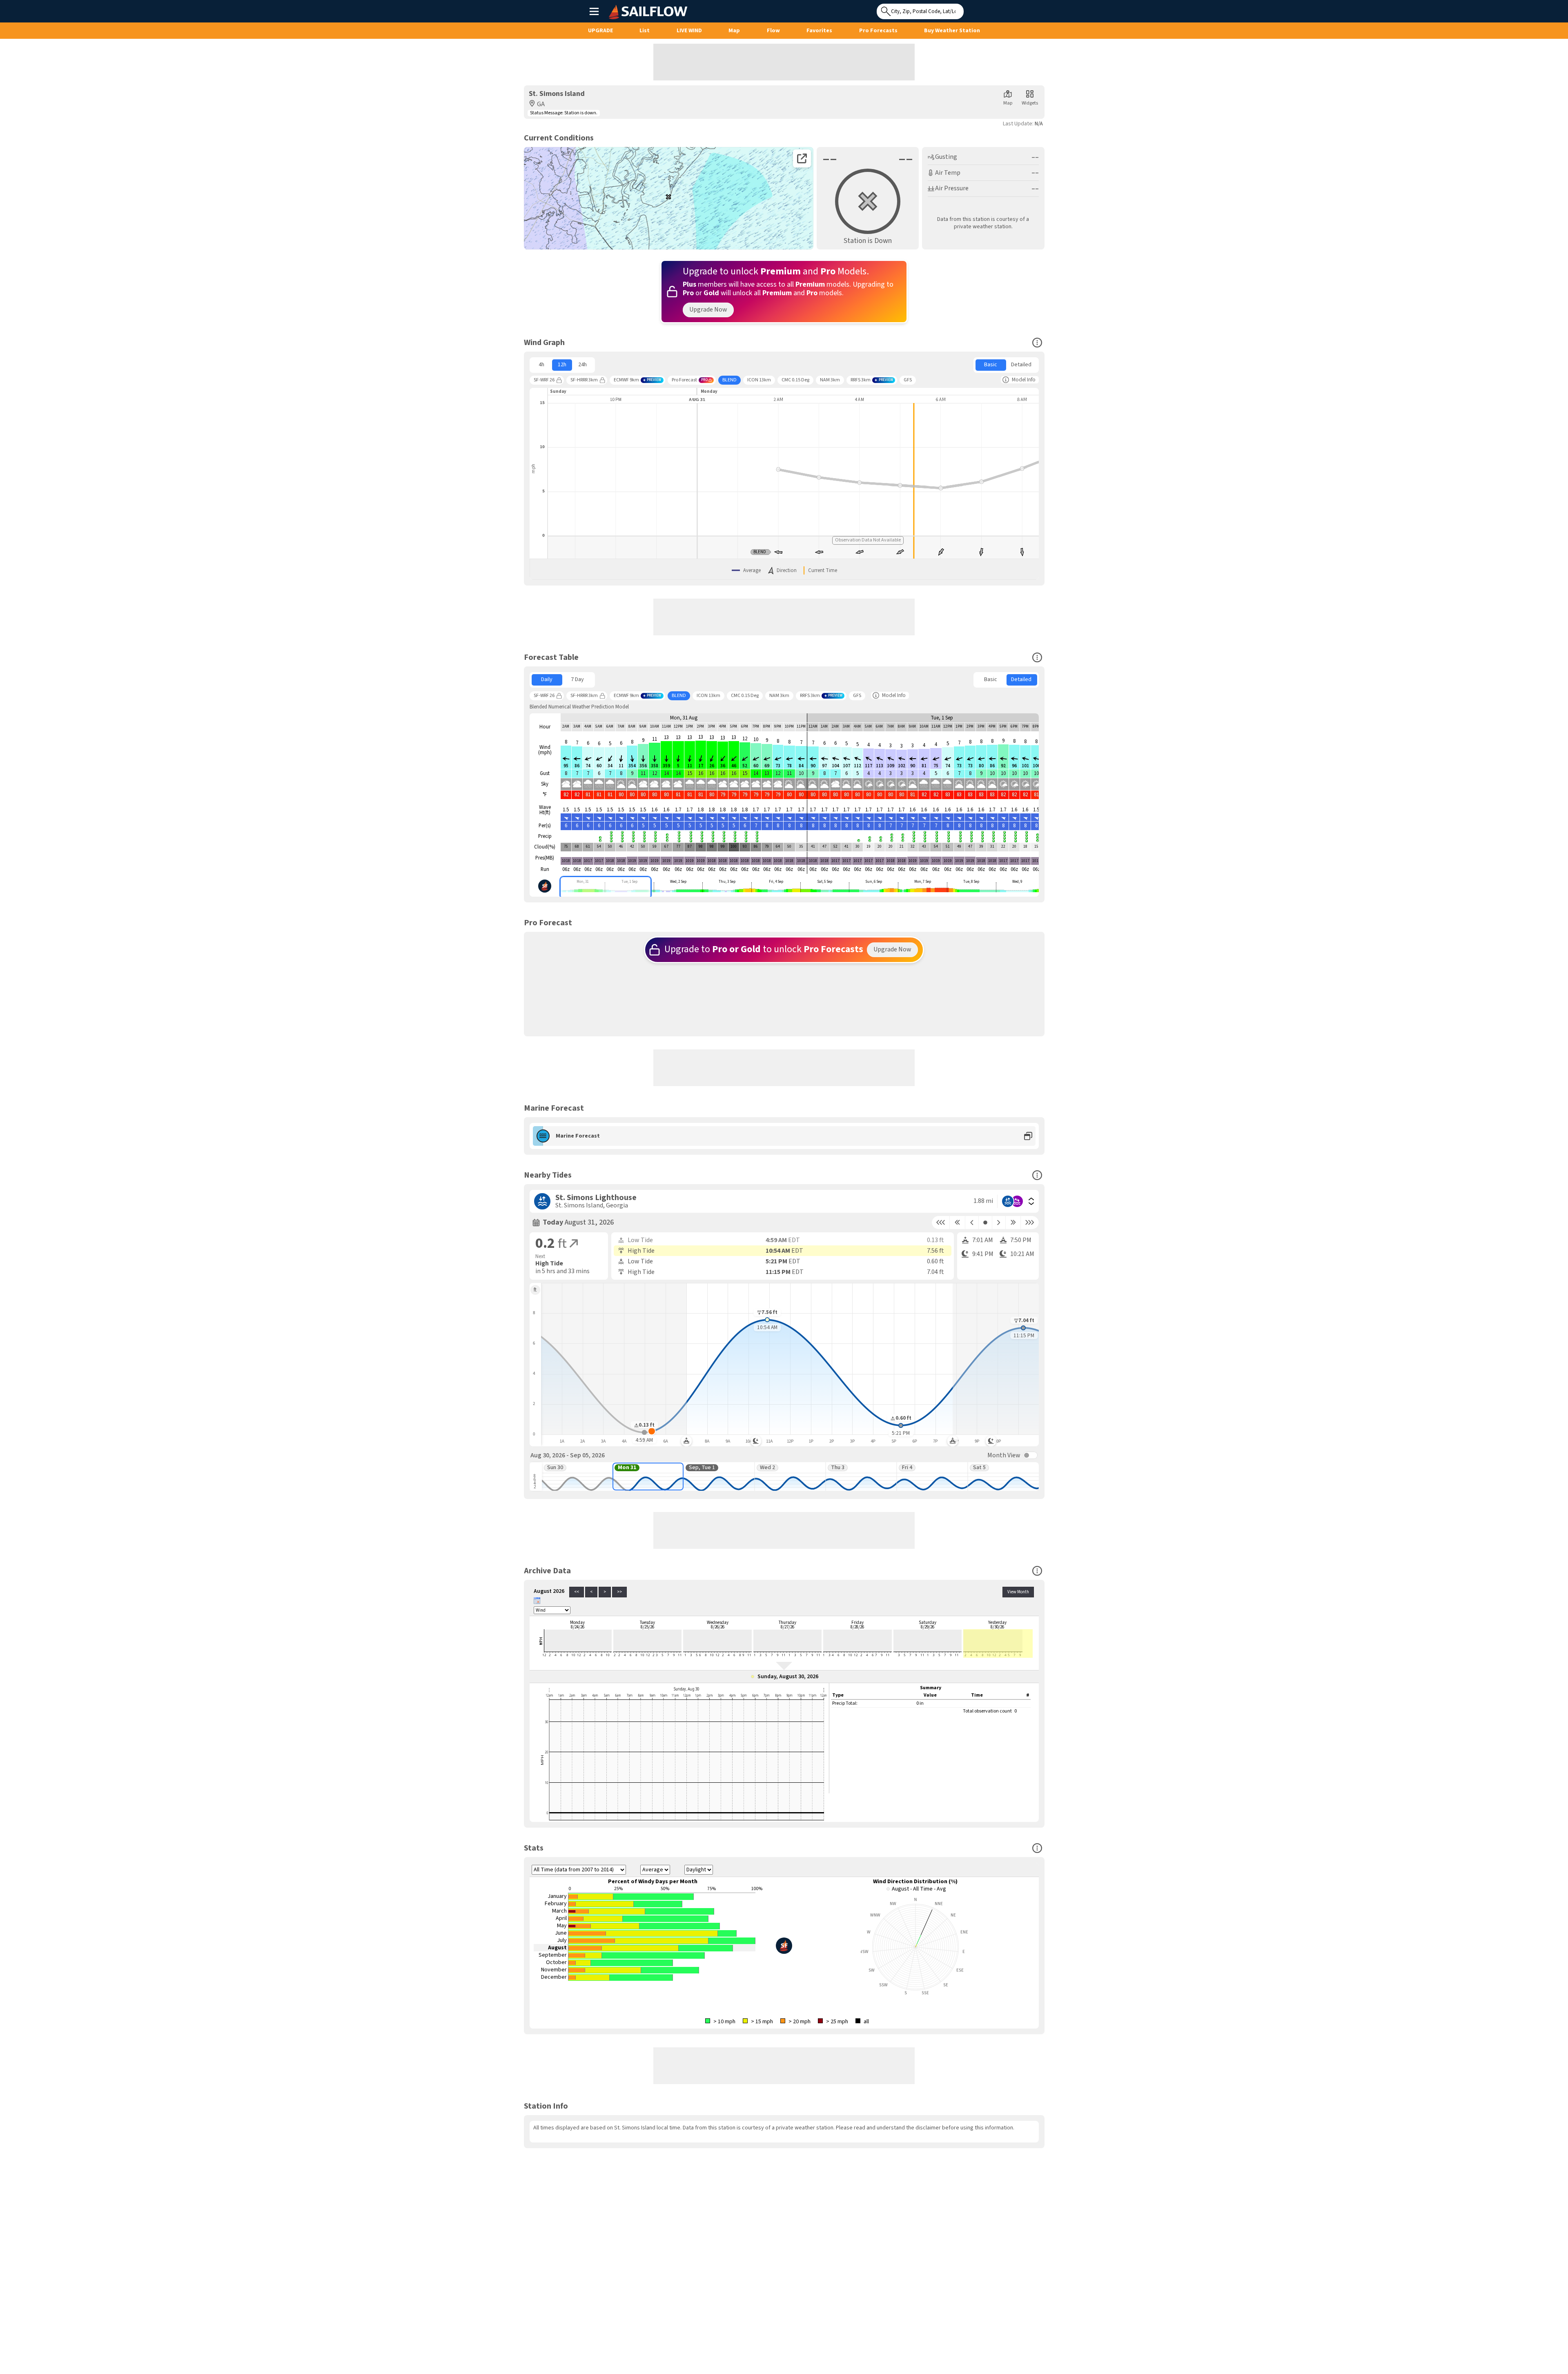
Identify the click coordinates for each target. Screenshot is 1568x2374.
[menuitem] (542, 365)
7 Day (577, 679)
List (645, 31)
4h (541, 365)
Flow (773, 31)
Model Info (1024, 380)
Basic (991, 365)
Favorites (819, 31)
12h (562, 365)
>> (619, 1592)
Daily (547, 679)
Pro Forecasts (878, 31)
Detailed (1021, 365)
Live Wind (689, 31)
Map (734, 31)
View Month (1018, 1592)
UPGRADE (600, 31)
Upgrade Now (708, 310)
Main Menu (594, 11)
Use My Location (972, 9)
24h (582, 365)
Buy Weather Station (952, 31)
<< (577, 1592)
